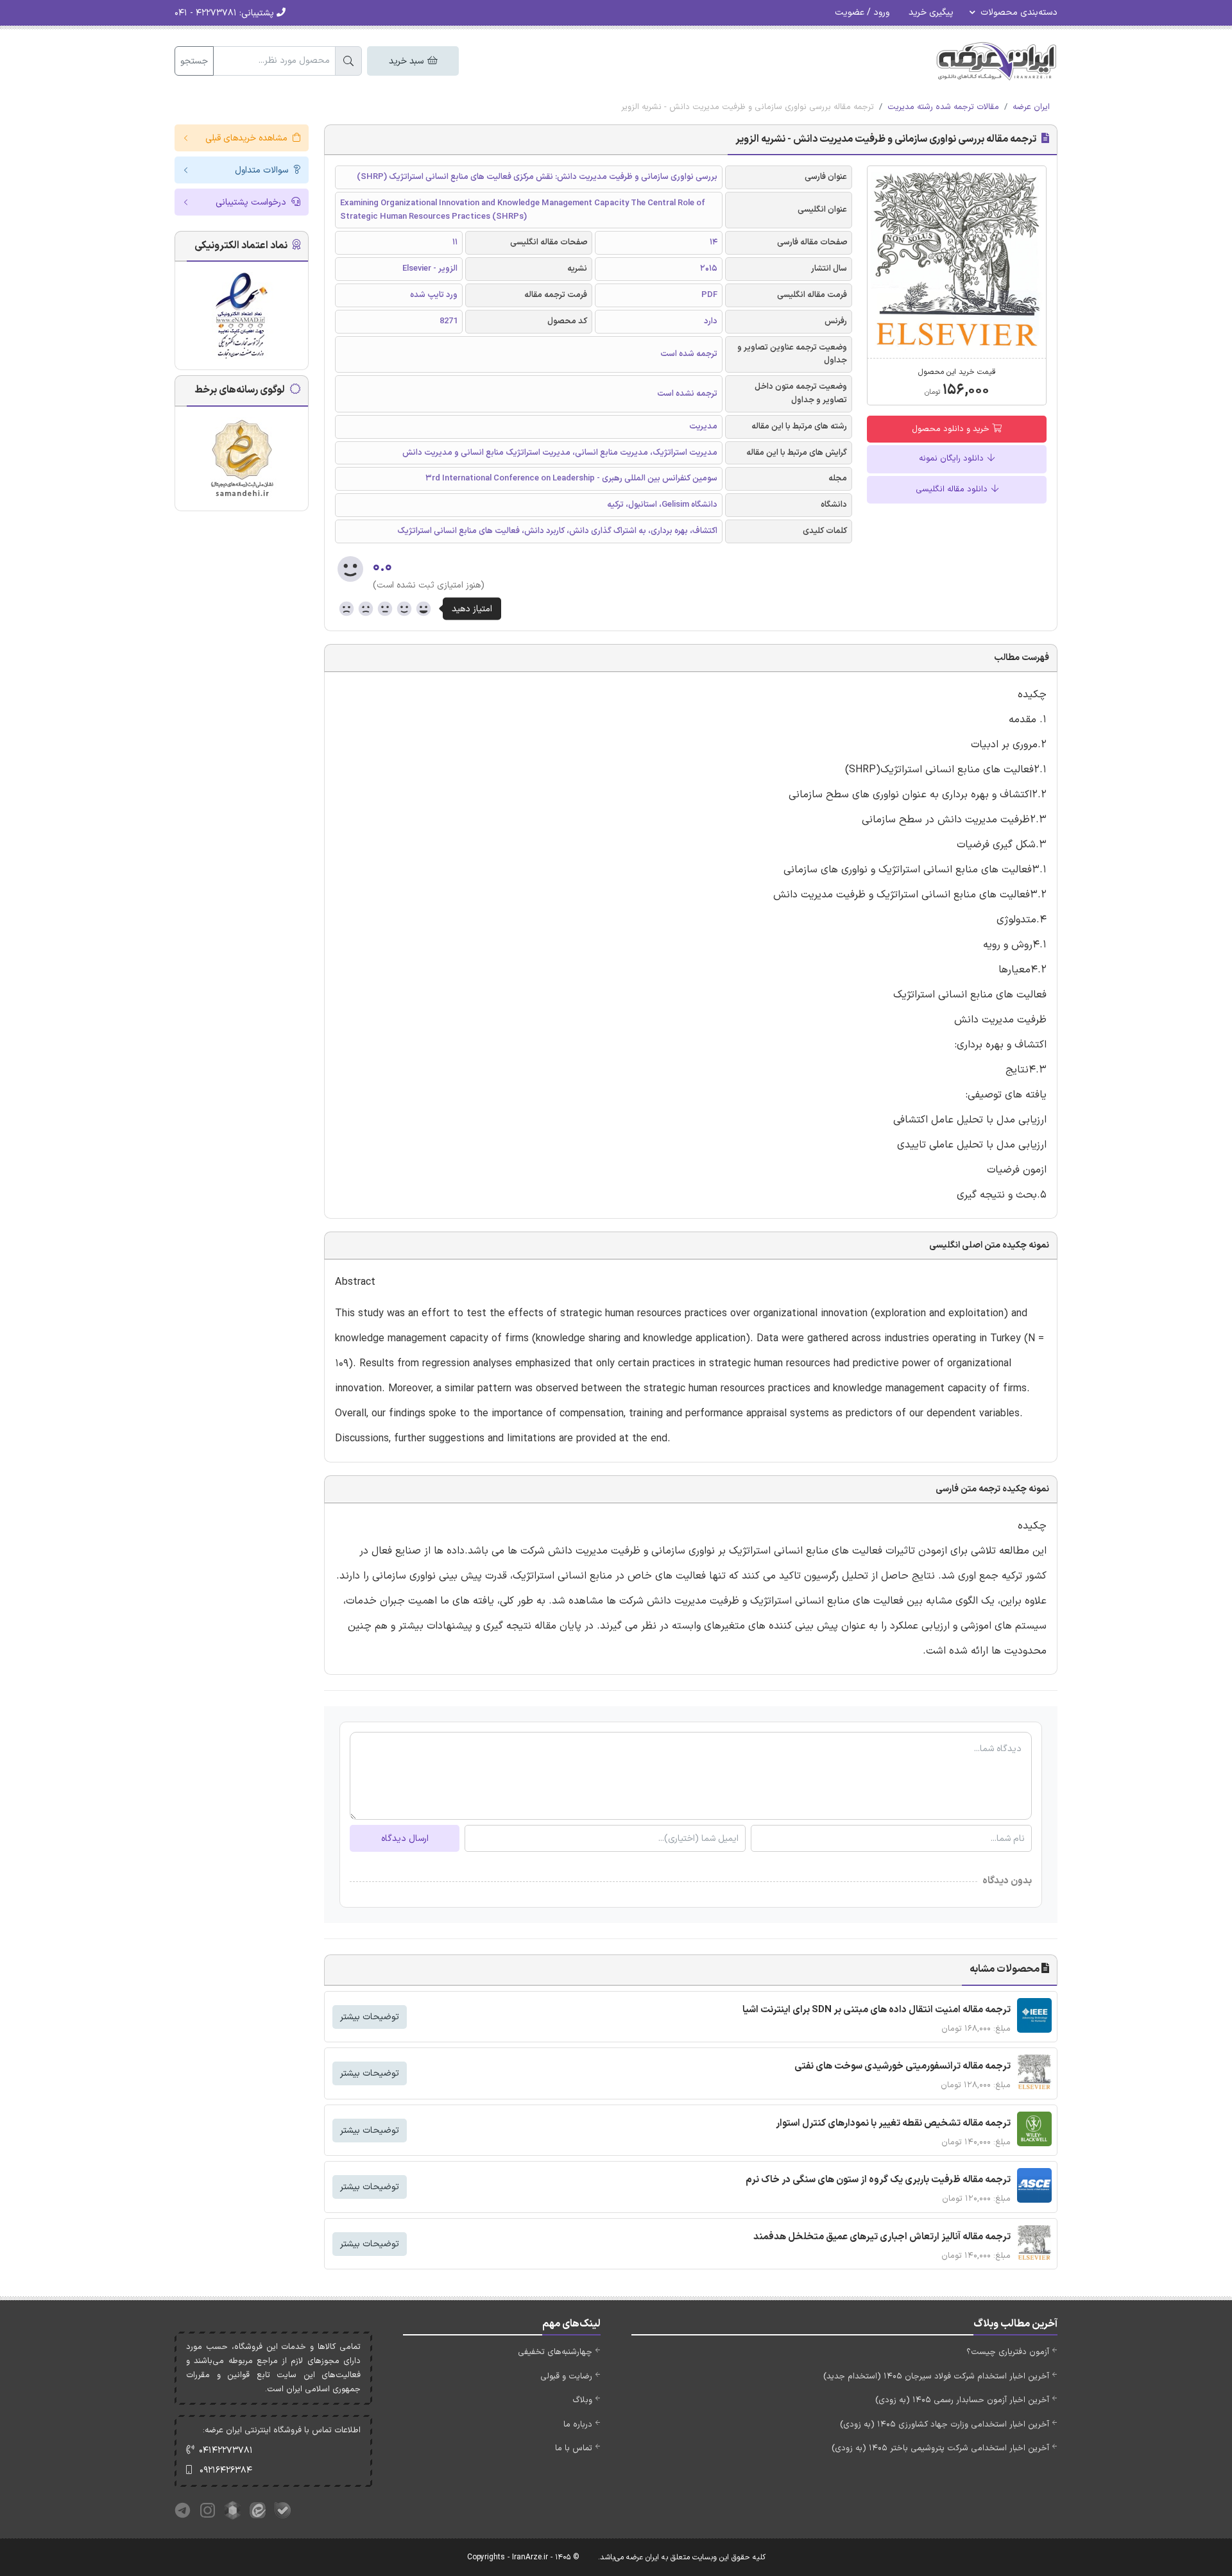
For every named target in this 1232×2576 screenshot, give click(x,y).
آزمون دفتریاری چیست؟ (1008, 2352)
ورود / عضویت (862, 13)
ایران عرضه (1031, 107)
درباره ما (578, 2425)
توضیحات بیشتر (370, 2017)
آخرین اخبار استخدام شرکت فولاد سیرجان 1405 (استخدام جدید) (936, 2377)
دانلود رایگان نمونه (953, 459)
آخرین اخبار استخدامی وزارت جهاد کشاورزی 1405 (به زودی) (945, 2425)
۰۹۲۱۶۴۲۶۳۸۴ (226, 2470)
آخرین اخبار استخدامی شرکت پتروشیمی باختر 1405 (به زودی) (940, 2448)
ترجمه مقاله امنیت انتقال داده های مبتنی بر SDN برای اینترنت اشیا (877, 2010)
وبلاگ (582, 2400)
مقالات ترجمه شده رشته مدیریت (943, 107)
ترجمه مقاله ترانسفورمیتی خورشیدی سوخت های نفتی (903, 2066)
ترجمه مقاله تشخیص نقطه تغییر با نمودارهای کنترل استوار (893, 2123)
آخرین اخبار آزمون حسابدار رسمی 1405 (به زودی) (962, 2400)
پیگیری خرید (931, 13)
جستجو (194, 61)
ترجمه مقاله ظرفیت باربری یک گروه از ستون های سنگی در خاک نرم (878, 2180)
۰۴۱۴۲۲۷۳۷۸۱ (226, 2451)
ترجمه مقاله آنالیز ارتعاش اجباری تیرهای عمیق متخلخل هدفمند (882, 2237)
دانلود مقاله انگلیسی (953, 489)
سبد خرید (407, 61)
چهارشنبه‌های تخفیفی (555, 2352)
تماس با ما (574, 2448)
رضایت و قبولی (566, 2377)
